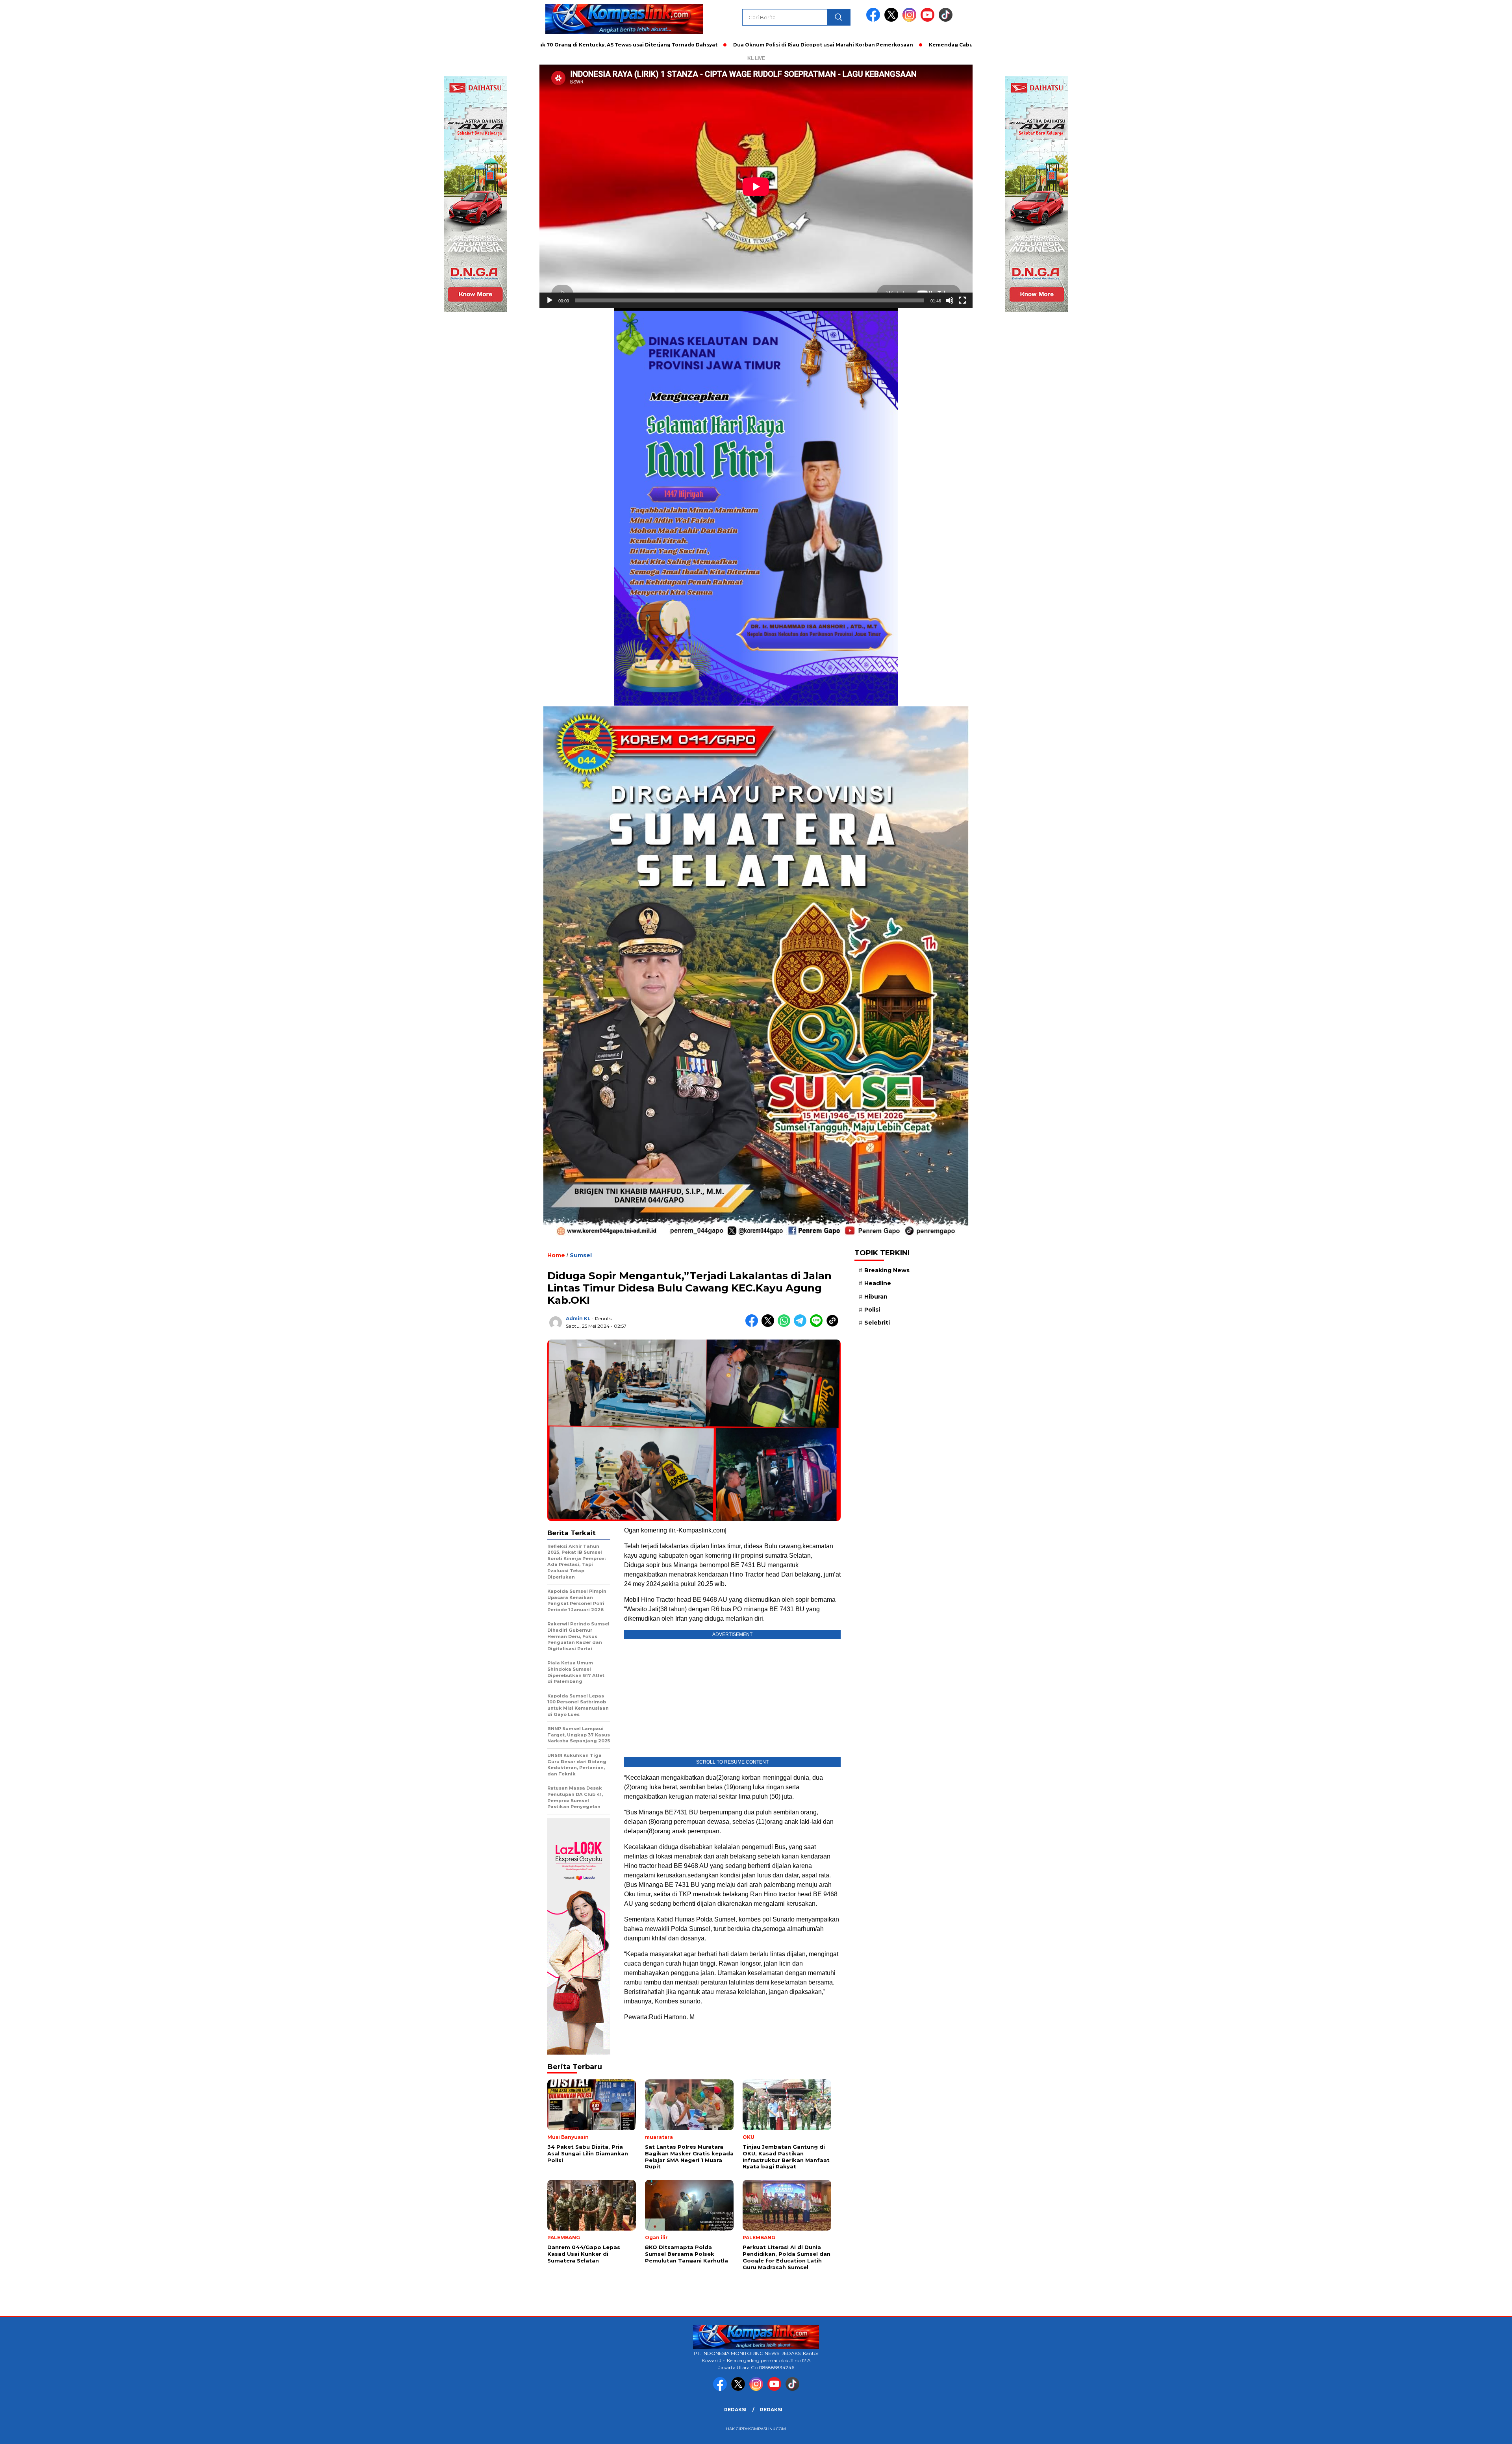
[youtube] (929, 20)
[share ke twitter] (770, 1325)
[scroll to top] (1460, 2432)
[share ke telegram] (802, 1325)
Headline (878, 1283)
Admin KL (578, 1318)
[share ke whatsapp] (786, 1325)
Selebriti (877, 1323)
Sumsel (581, 1255)
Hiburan (876, 1297)
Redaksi (735, 2410)
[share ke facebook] (753, 1325)
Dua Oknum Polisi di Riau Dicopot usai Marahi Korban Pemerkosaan (691, 45)
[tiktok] (946, 20)
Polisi (872, 1310)
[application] (756, 186)
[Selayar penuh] (962, 300)
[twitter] (893, 20)
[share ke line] (818, 1325)
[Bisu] (950, 300)
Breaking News (887, 1270)
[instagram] (911, 20)
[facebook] (875, 20)
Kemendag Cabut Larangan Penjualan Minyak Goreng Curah (877, 45)
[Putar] (550, 300)
